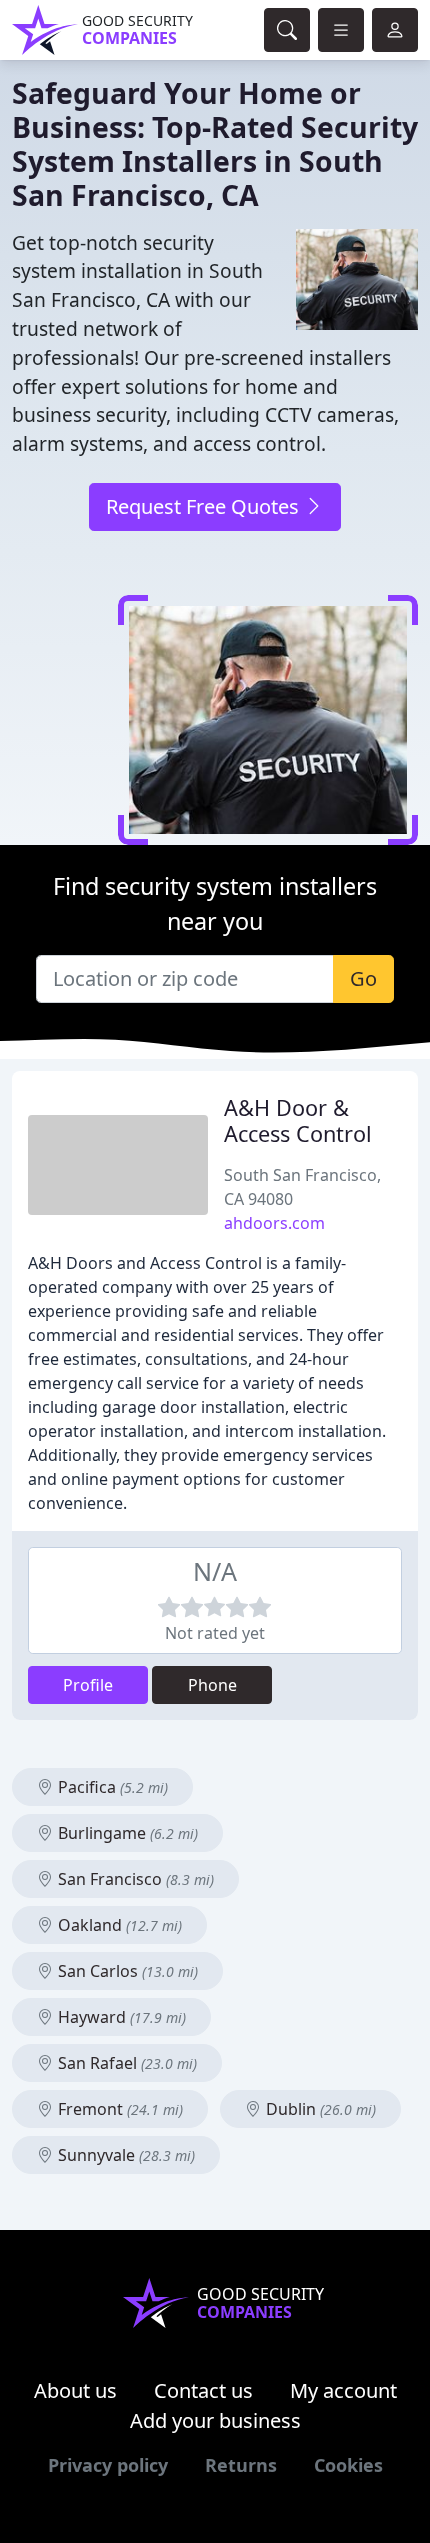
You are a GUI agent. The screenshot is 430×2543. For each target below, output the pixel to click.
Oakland (118, 1925)
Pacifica (111, 1787)
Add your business (215, 2420)
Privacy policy (108, 2465)
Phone (212, 1685)
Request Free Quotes (205, 506)
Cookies (348, 2465)
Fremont (118, 2109)
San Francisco (134, 1879)
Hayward (120, 2017)
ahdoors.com (274, 1223)
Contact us (203, 2390)
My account (343, 2390)
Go (363, 978)
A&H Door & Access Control (298, 1120)
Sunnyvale (124, 2155)
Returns (241, 2465)
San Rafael (125, 2063)
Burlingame (126, 1833)
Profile (88, 1685)
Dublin (319, 2109)
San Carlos (126, 1971)
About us (75, 2390)
